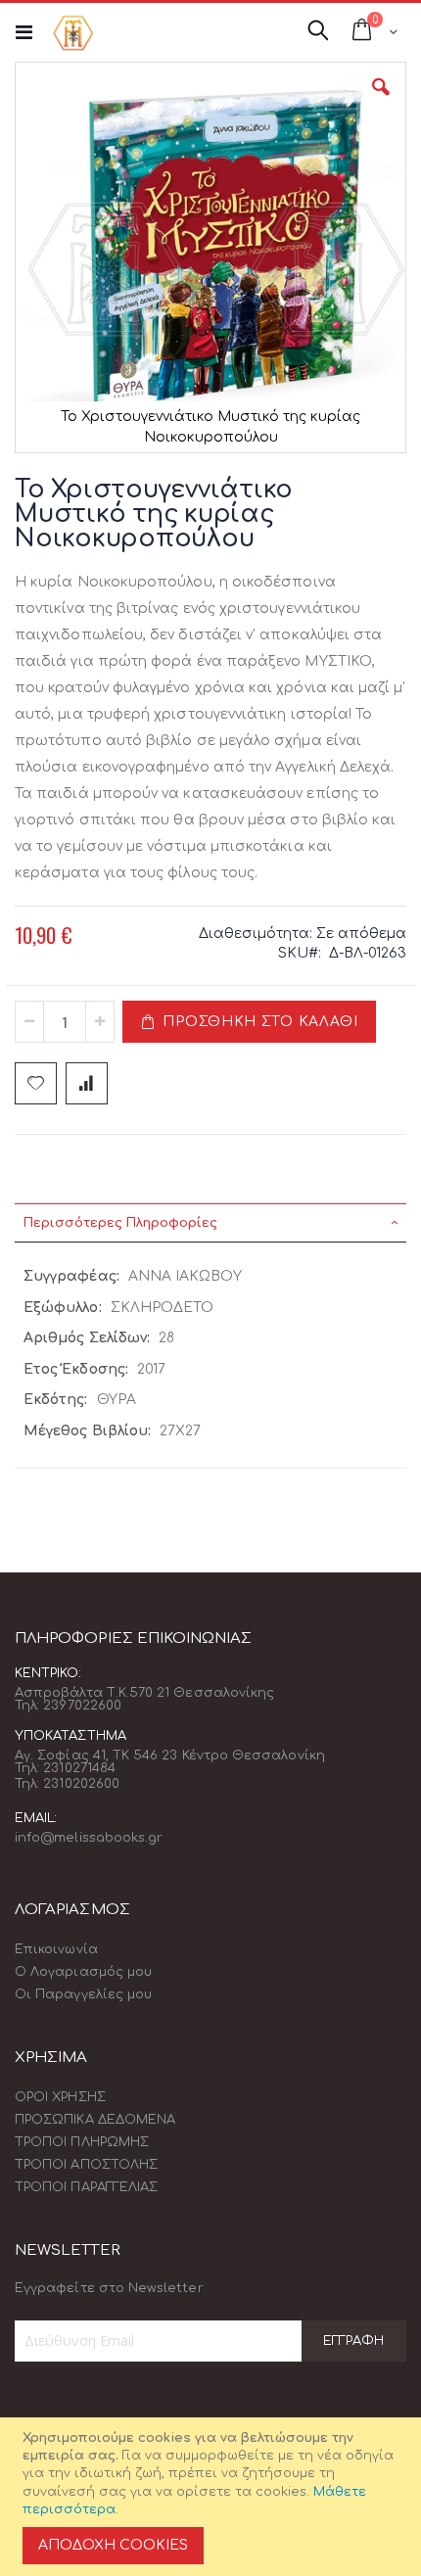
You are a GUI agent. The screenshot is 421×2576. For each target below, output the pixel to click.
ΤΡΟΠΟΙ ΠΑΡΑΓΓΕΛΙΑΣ (86, 2187)
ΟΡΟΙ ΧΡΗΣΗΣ (60, 2097)
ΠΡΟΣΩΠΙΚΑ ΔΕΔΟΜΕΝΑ (95, 2120)
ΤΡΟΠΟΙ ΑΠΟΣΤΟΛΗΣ (86, 2165)
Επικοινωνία (56, 1949)
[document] (213, 2497)
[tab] (210, 1223)
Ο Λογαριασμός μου (83, 1972)
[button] (381, 102)
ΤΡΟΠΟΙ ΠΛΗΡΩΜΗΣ (82, 2142)
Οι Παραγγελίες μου (83, 1994)
